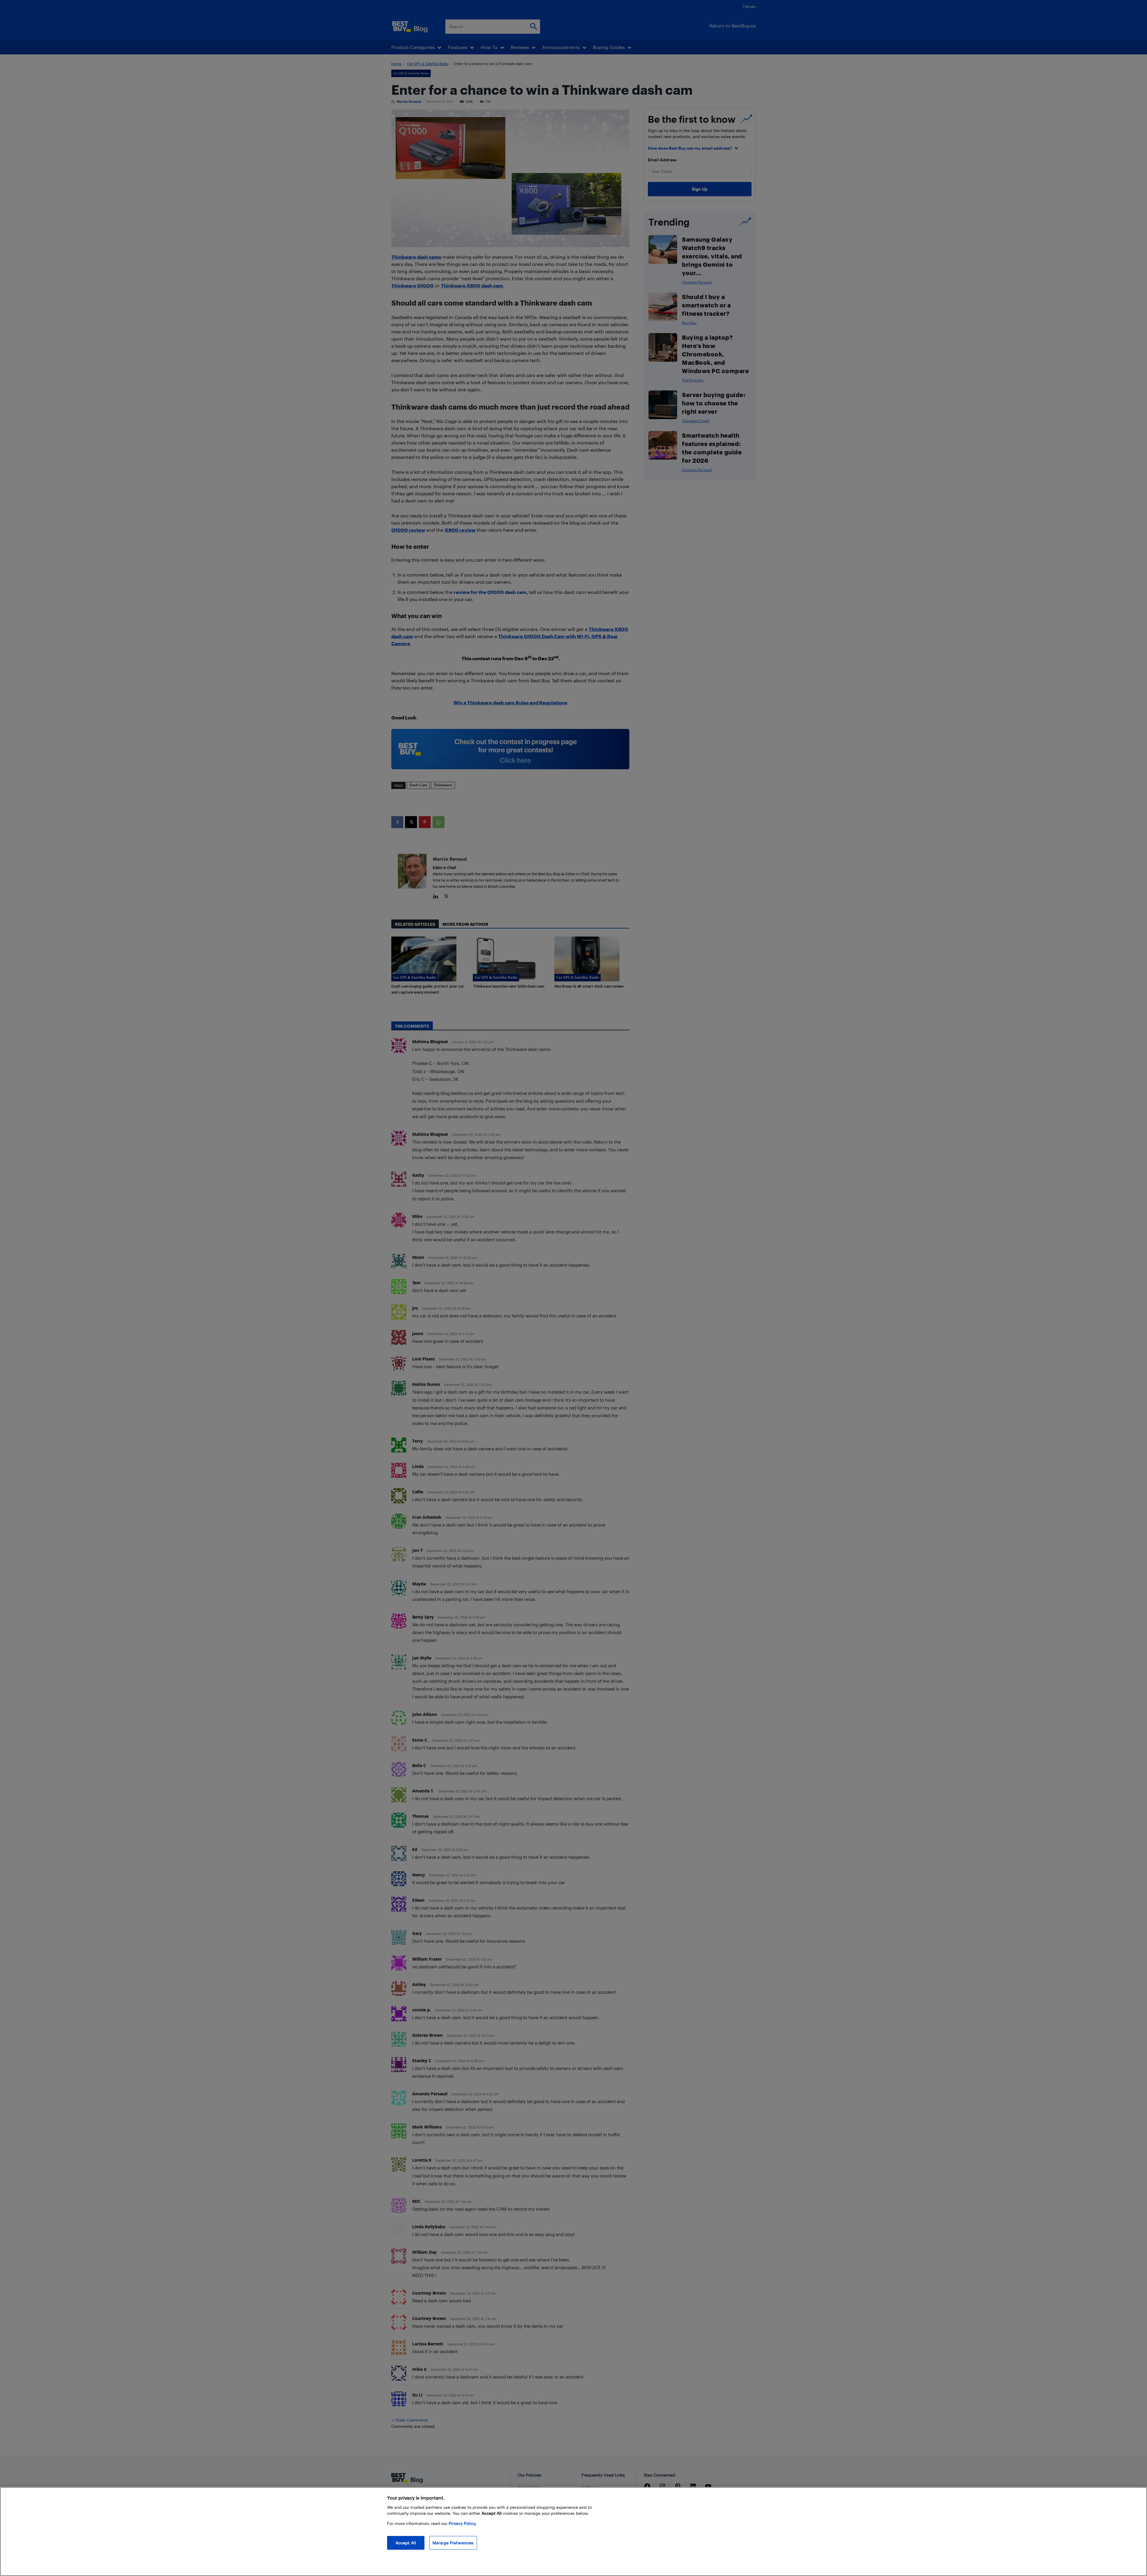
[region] (573, 2531)
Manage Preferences (453, 2543)
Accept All (406, 2543)
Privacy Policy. (463, 2523)
